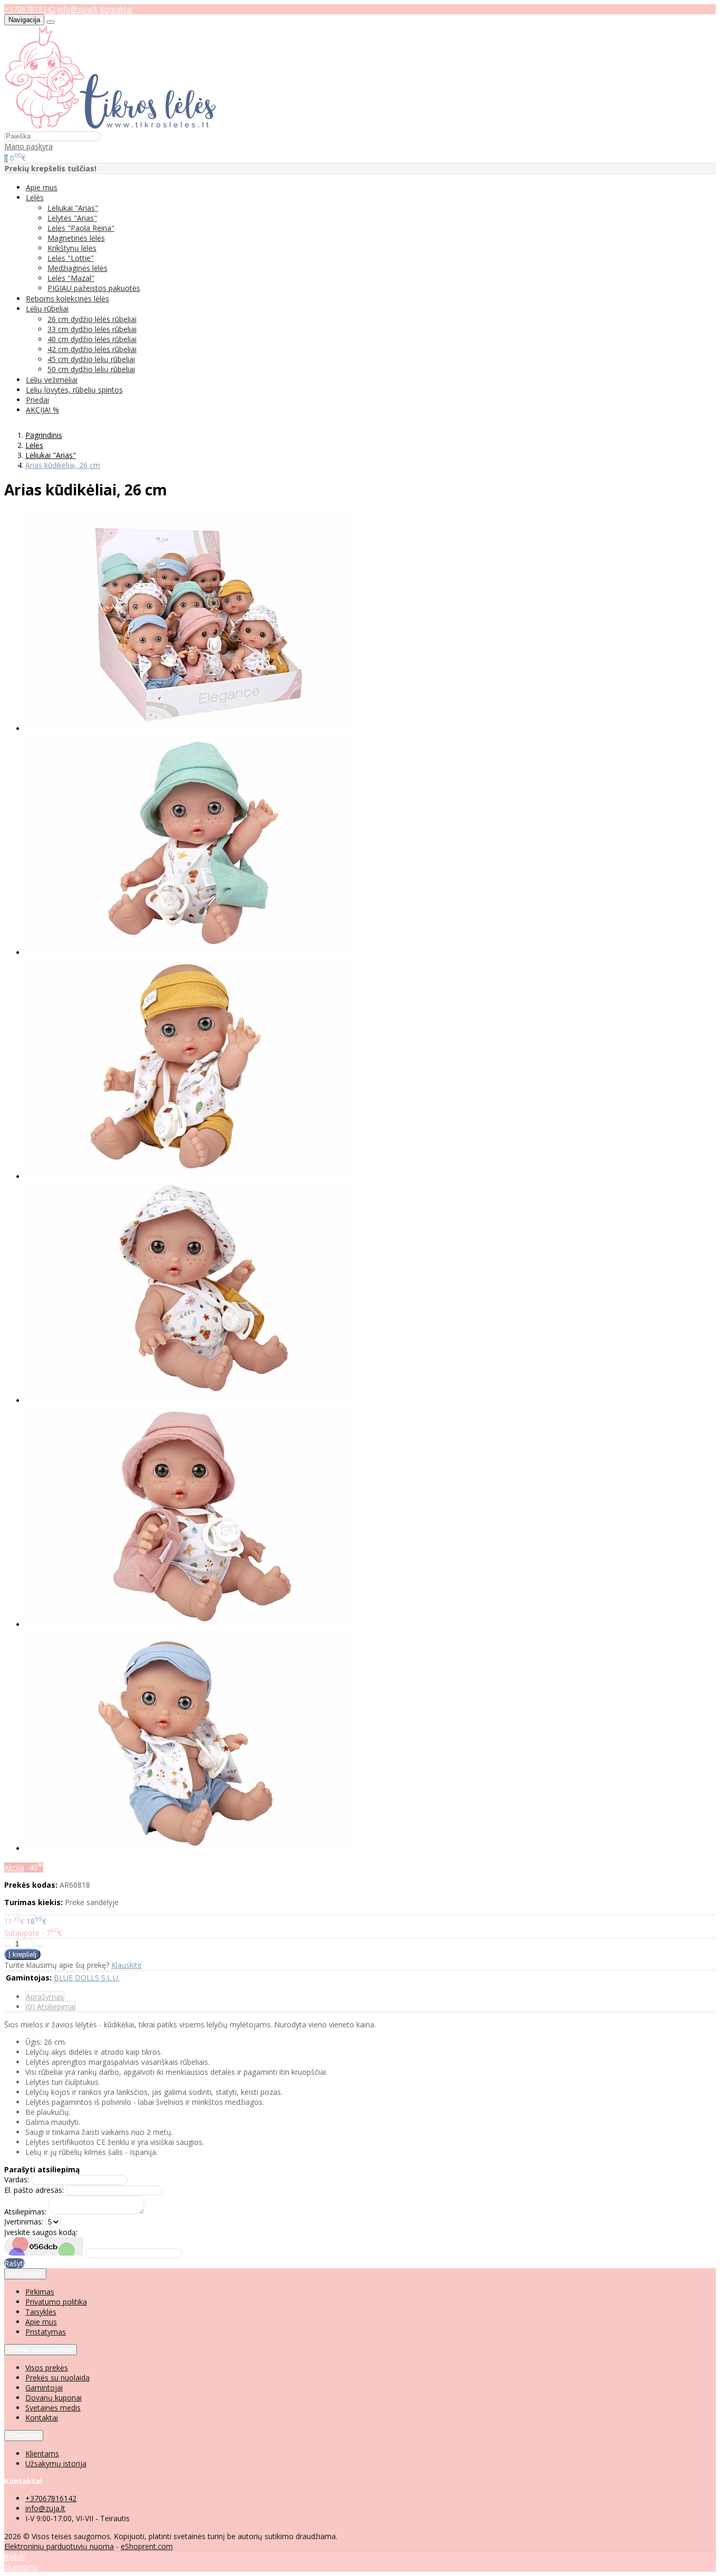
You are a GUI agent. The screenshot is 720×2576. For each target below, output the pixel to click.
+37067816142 (30, 9)
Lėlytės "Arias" (72, 218)
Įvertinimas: (24, 2222)
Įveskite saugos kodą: (41, 2232)
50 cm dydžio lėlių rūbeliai (91, 369)
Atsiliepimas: (25, 2212)
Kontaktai (116, 9)
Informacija (25, 2274)
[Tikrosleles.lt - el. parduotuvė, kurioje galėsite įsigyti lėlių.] (110, 126)
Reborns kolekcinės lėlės (67, 299)
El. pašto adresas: (34, 2190)
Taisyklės (41, 2312)
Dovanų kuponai (53, 2398)
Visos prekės (47, 2368)
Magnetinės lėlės (76, 238)
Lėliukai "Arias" (73, 208)
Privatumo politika (56, 2302)
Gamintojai (44, 2388)
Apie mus (42, 187)
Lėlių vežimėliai (52, 380)
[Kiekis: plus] (40, 1946)
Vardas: (17, 2179)
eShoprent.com (147, 2546)
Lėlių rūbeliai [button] (47, 309)
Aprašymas (45, 1997)
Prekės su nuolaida (57, 2378)
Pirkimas (40, 2292)
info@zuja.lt (77, 9)
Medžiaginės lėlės (77, 268)
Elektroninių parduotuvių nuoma (59, 2546)
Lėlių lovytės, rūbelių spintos (74, 390)
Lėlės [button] (35, 197)
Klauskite (127, 1965)
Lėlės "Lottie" (71, 258)
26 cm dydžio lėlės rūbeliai (92, 319)
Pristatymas (46, 2332)
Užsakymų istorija (56, 2463)
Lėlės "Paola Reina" (81, 228)
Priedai (37, 400)
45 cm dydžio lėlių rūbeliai (91, 359)
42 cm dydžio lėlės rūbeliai (92, 349)
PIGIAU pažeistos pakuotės (94, 288)
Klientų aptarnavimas (41, 2350)
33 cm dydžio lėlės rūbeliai (92, 329)
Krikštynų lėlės (72, 248)
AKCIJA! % (42, 410)
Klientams (24, 2436)
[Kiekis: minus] (8, 1946)
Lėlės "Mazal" (71, 278)
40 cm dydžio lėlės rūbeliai (92, 339)
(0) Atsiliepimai (51, 2007)
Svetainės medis (53, 2408)
